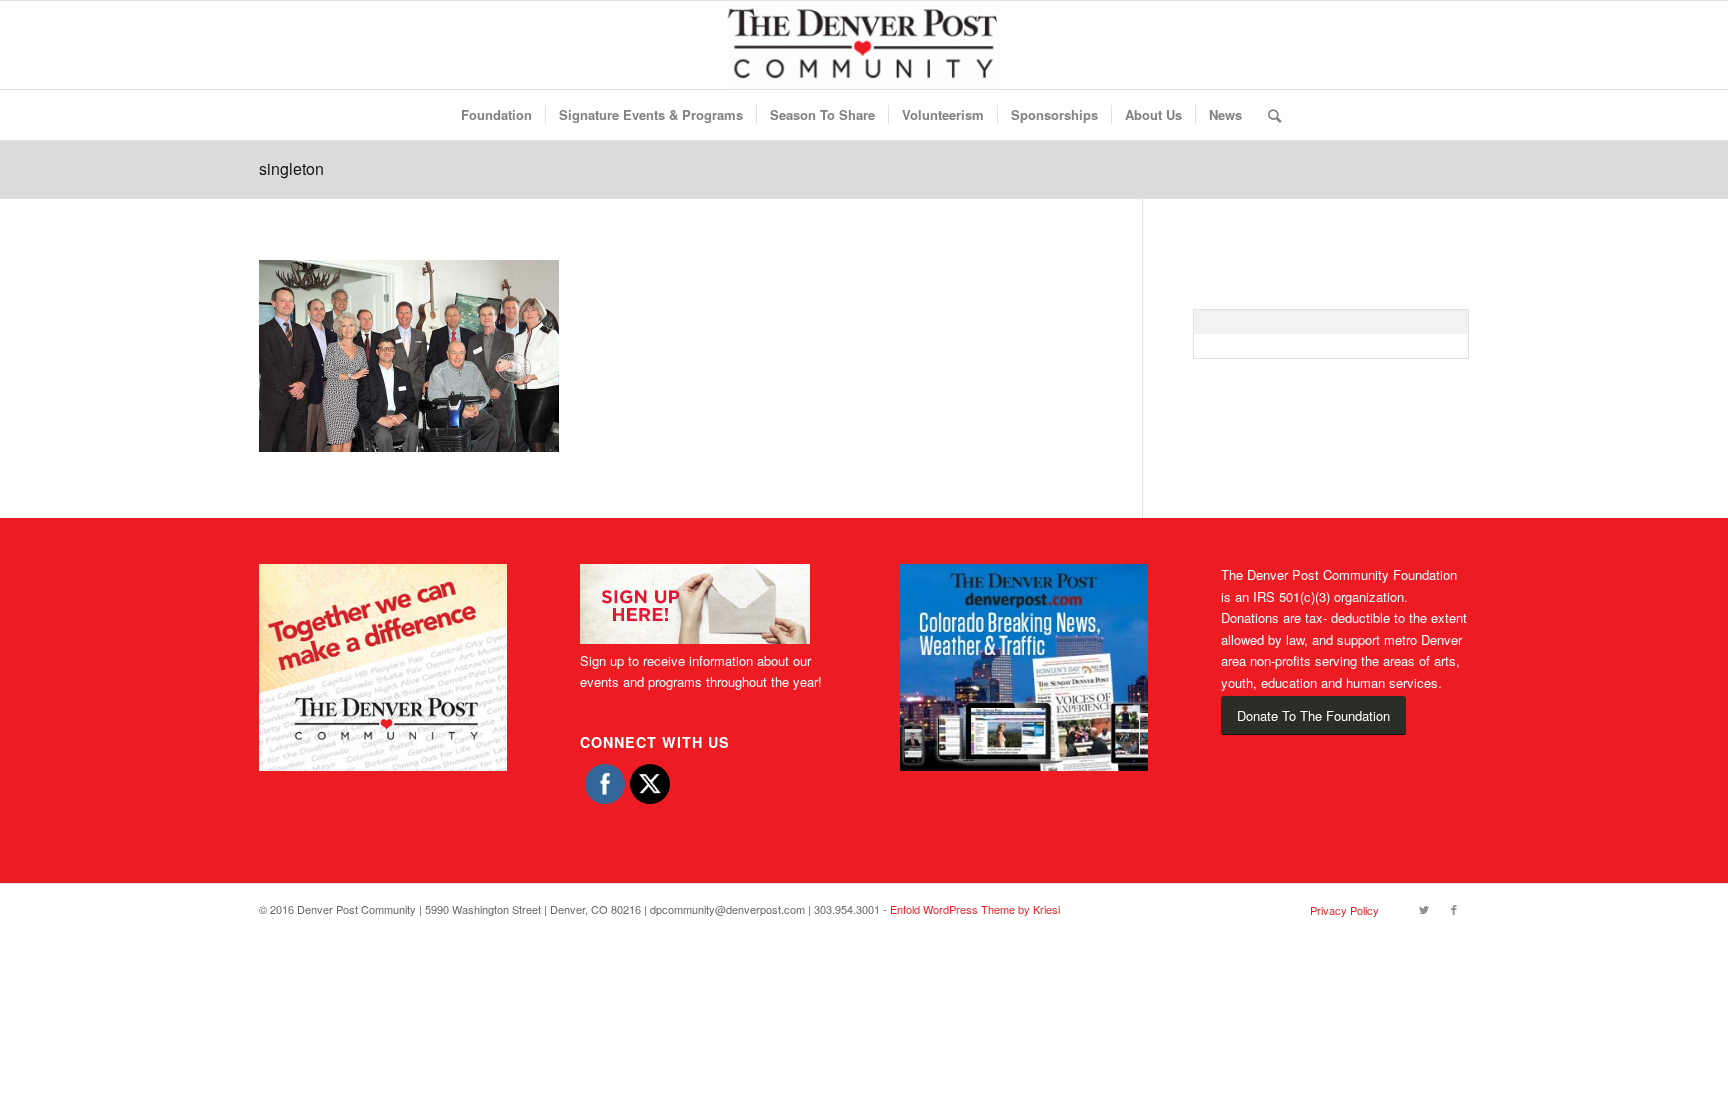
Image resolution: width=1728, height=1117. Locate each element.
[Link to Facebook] (1454, 909)
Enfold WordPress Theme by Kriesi (975, 909)
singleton (291, 168)
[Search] (1268, 115)
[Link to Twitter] (1424, 909)
